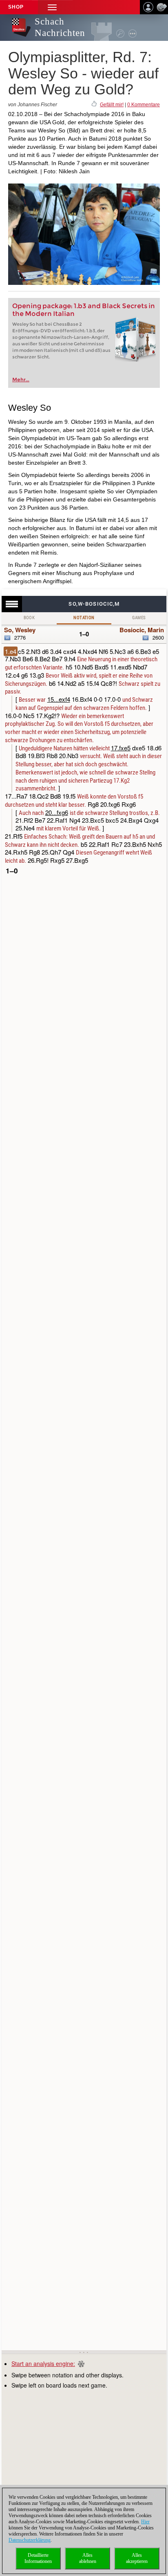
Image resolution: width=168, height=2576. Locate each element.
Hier (145, 2522)
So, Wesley (20, 630)
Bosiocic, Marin (142, 630)
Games (139, 618)
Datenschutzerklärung (30, 2540)
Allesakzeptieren (137, 2558)
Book (29, 618)
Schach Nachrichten (60, 27)
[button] (52, 7)
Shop (16, 7)
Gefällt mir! (112, 105)
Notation (84, 618)
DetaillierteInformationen (38, 2558)
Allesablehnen (88, 2558)
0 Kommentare (144, 105)
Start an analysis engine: (43, 2363)
